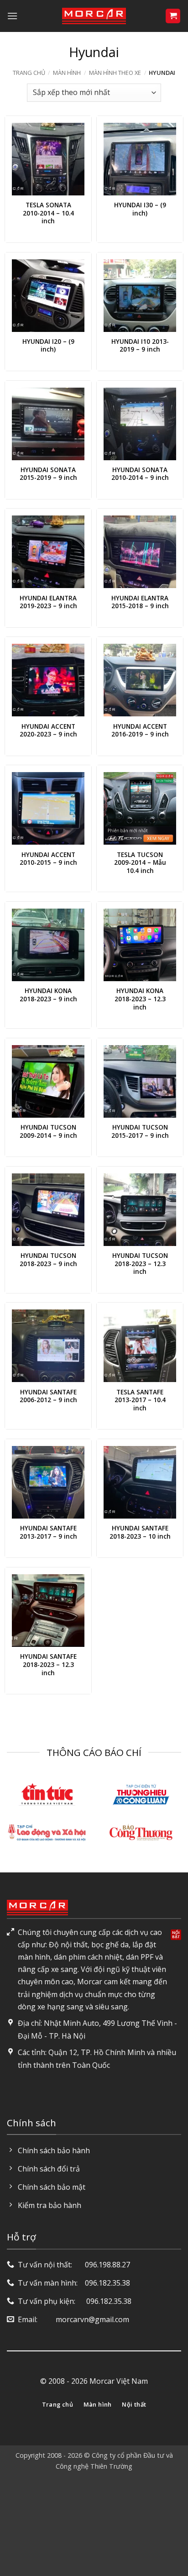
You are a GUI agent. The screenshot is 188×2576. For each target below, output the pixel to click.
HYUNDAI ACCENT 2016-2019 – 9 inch (140, 730)
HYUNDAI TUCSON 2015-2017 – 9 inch (140, 1131)
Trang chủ (29, 73)
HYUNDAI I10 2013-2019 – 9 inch (140, 345)
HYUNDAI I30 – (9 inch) (140, 209)
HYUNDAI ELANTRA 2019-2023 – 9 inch (48, 602)
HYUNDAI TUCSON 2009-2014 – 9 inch (48, 1131)
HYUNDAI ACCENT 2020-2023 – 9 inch (48, 730)
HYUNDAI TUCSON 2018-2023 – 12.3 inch (140, 1264)
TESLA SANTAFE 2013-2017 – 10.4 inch (140, 1400)
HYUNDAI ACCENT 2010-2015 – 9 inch (48, 859)
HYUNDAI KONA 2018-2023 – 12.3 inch (140, 999)
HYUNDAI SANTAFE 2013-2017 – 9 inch (48, 1532)
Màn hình (67, 73)
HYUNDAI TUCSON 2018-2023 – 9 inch (48, 1259)
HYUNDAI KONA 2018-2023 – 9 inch (48, 995)
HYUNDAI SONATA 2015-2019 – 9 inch (48, 474)
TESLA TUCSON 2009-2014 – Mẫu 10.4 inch (140, 863)
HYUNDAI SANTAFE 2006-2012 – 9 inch (48, 1396)
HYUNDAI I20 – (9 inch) (48, 345)
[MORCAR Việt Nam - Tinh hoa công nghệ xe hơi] (94, 16)
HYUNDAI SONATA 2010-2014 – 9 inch (140, 474)
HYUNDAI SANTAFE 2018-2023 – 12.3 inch (48, 1664)
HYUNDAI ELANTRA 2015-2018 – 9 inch (140, 602)
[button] (12, 16)
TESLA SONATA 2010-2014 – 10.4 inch (48, 213)
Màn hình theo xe (115, 73)
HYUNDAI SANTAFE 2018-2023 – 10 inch (140, 1532)
